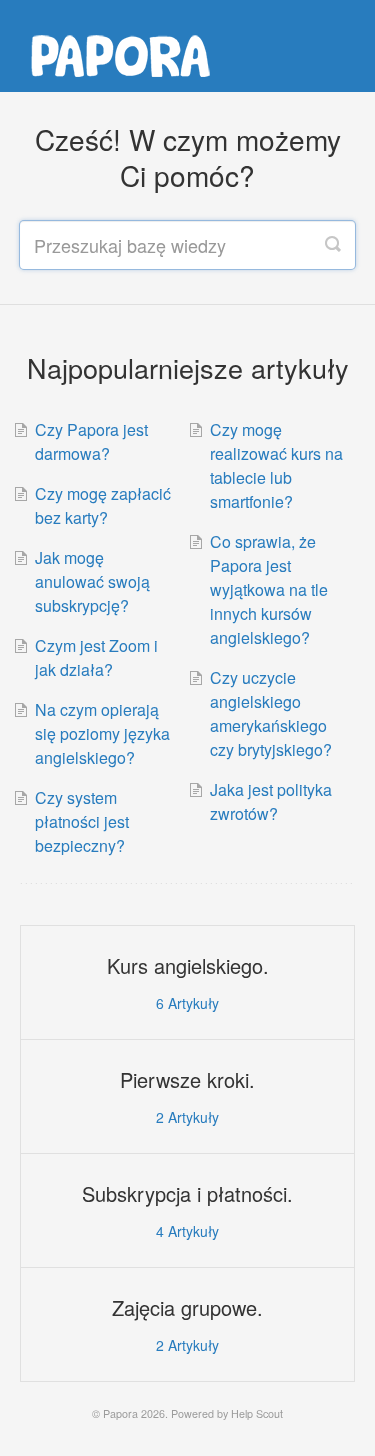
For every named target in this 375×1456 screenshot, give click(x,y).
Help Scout (257, 1413)
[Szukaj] (333, 245)
